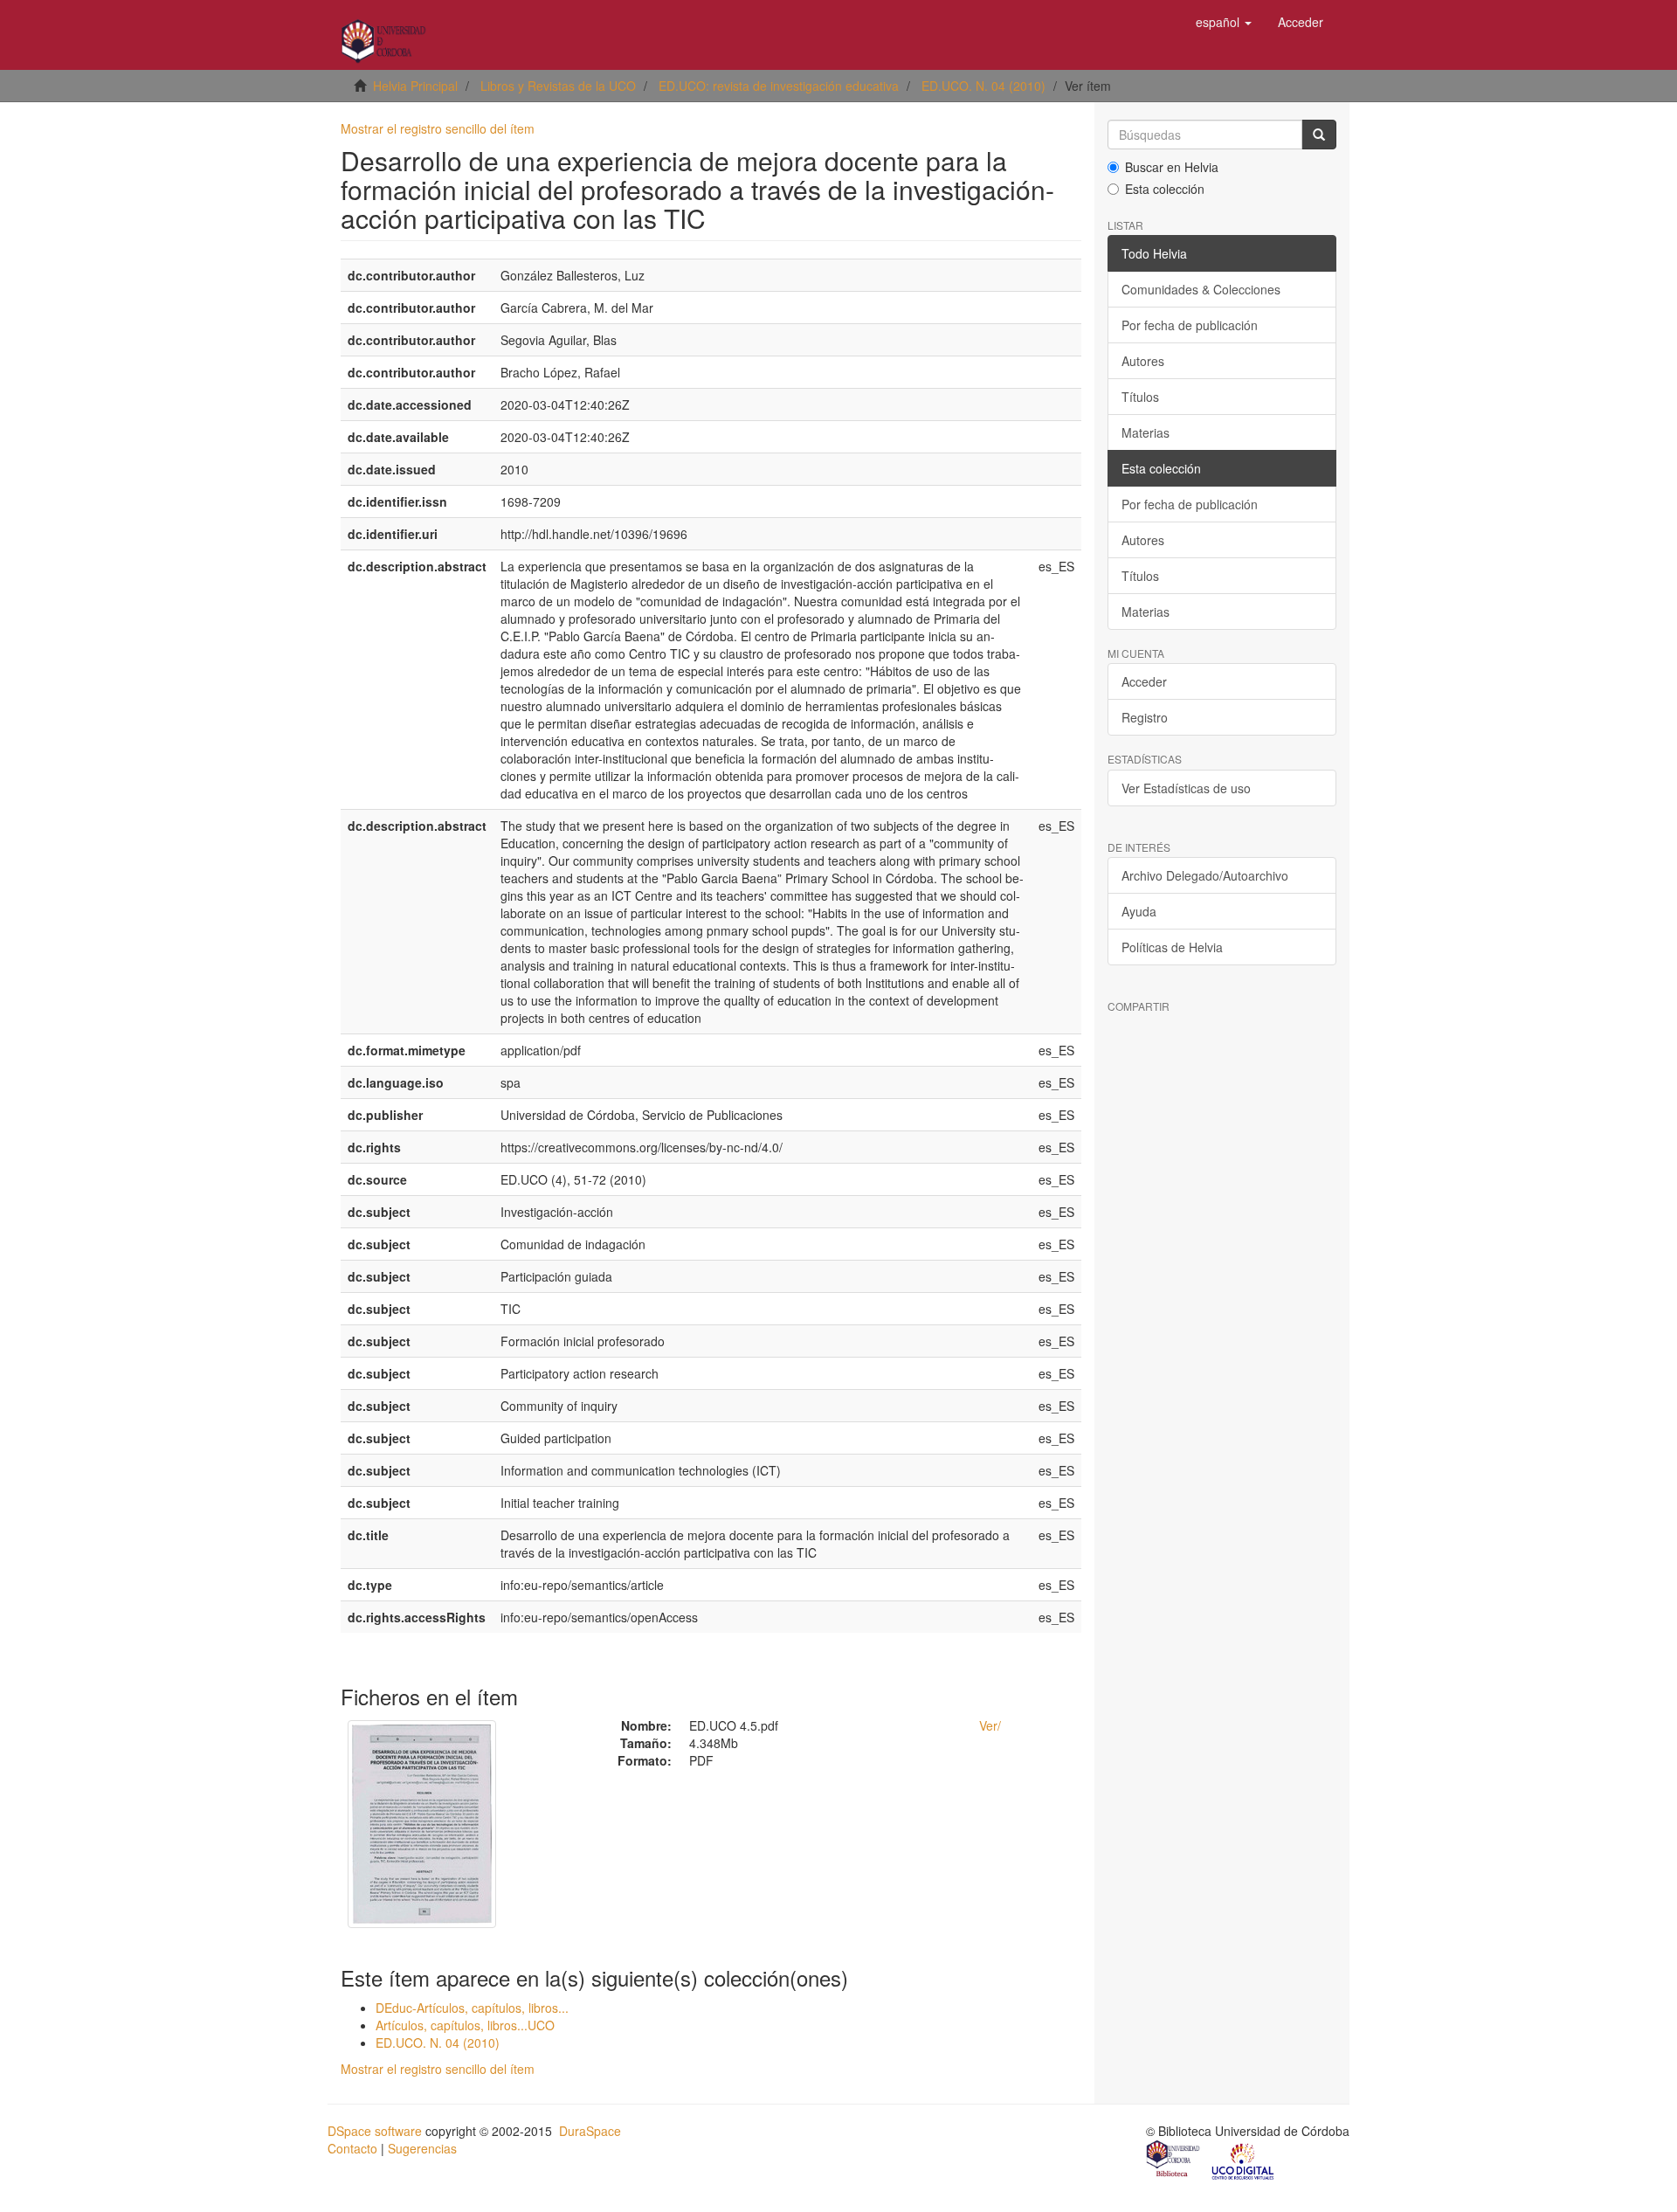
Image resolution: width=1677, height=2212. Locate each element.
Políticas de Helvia (1172, 947)
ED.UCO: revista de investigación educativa (779, 86)
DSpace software (375, 2131)
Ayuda (1139, 911)
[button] (1224, 22)
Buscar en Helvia (1172, 167)
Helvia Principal (415, 86)
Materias (1146, 432)
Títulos (1140, 397)
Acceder (1144, 681)
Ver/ (990, 1725)
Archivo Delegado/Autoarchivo (1205, 875)
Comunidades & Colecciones (1201, 289)
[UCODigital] (1244, 2160)
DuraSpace (590, 2131)
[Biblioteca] (1174, 2160)
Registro (1145, 717)
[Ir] (1319, 135)
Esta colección (1165, 189)
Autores (1143, 361)
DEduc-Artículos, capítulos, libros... (472, 2008)
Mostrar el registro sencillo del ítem (438, 128)
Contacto (352, 2148)
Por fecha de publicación (1190, 325)
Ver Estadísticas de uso (1186, 788)
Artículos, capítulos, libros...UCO (465, 2025)
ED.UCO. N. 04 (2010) (983, 86)
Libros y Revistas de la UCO (558, 86)
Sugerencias (422, 2148)
